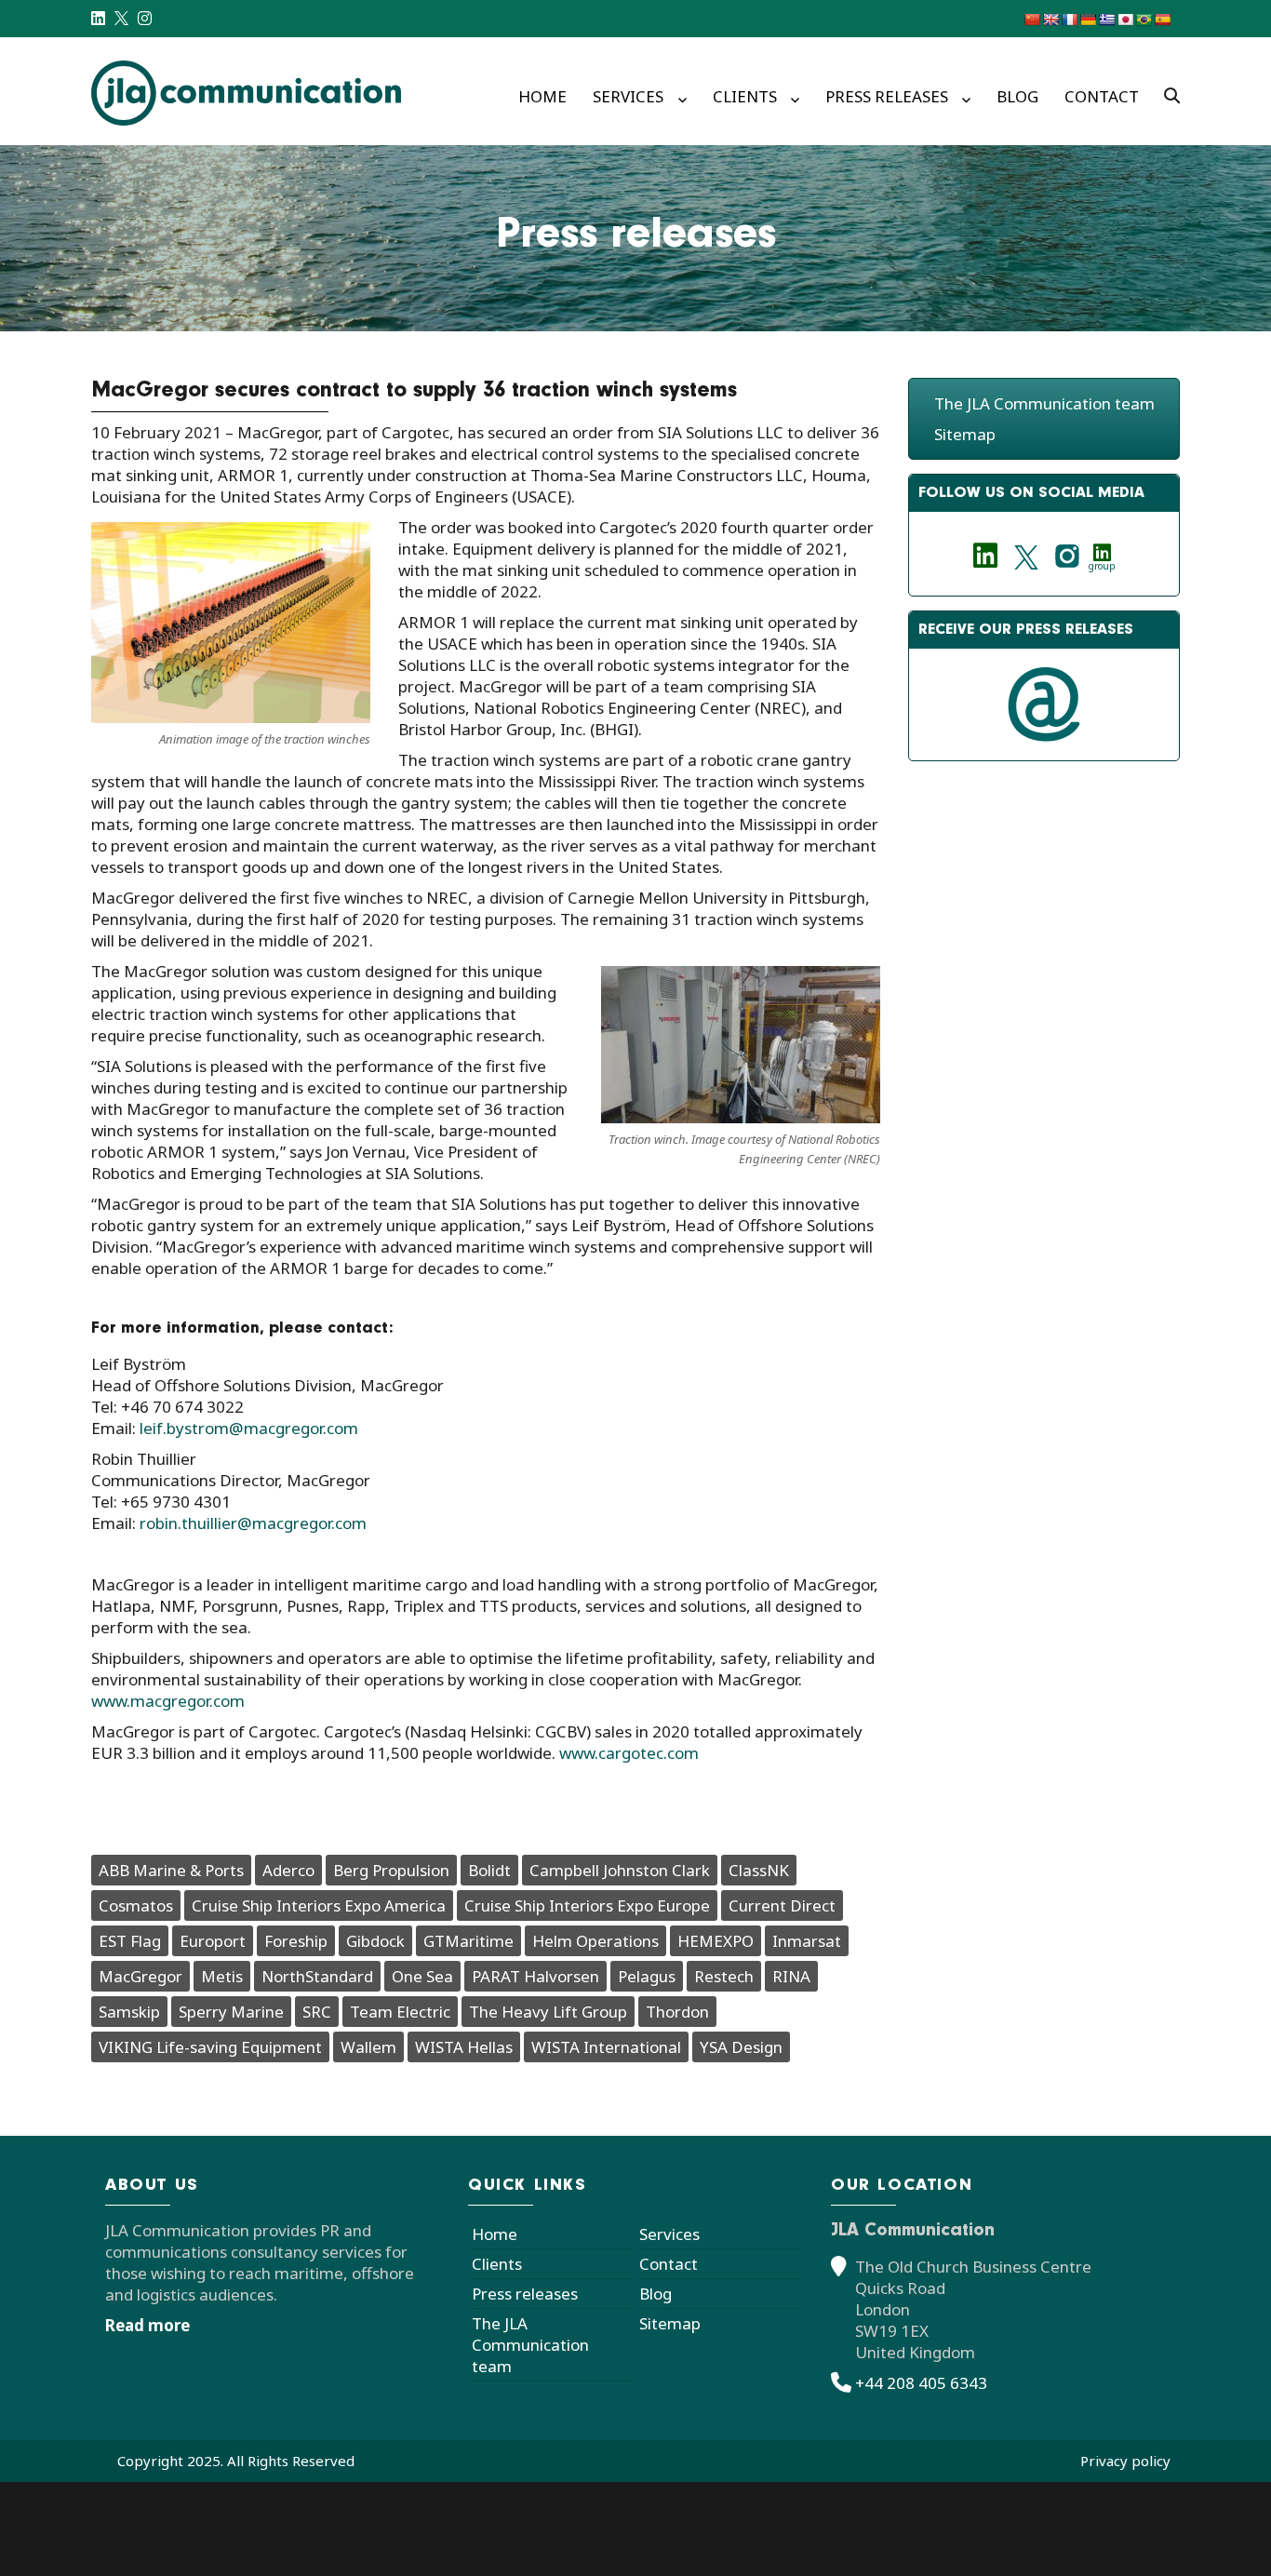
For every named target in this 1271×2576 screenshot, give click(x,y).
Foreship (296, 1941)
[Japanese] (1125, 20)
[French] (1069, 20)
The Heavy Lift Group (548, 2012)
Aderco (288, 1870)
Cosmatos (136, 1905)
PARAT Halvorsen (535, 1976)
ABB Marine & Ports (171, 1870)
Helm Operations (595, 1941)
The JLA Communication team (1044, 403)
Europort (213, 1941)
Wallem (368, 2047)
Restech (724, 1976)
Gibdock (375, 1941)
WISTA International (606, 2047)
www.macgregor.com (168, 1701)
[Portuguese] (1144, 20)
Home (542, 96)
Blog (1017, 96)
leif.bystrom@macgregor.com (249, 1428)
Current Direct (782, 1905)
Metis (222, 1976)
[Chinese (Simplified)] (1032, 20)
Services (628, 96)
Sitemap (965, 434)
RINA (791, 1976)
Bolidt (489, 1870)
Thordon (677, 2012)
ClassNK (759, 1870)
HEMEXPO (716, 1941)
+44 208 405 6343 (921, 2383)
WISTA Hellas (464, 2047)
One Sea (422, 1976)
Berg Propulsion (391, 1870)
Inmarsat (807, 1941)
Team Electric (400, 2012)
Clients (745, 96)
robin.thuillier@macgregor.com (257, 1523)
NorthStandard (317, 1976)
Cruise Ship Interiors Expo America (319, 1905)
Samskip (129, 2012)
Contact (1102, 96)
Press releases (887, 96)
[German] (1088, 20)
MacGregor (140, 1976)
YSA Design (741, 2047)
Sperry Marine (231, 2012)
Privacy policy (1125, 2461)
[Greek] (1106, 20)
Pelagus (647, 1976)
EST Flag (130, 1941)
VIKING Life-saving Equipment (210, 2047)
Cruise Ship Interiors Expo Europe (587, 1905)
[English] (1050, 20)
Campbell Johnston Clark (620, 1870)
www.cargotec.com (627, 1753)
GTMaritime (468, 1941)
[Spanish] (1162, 20)
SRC (317, 2012)
